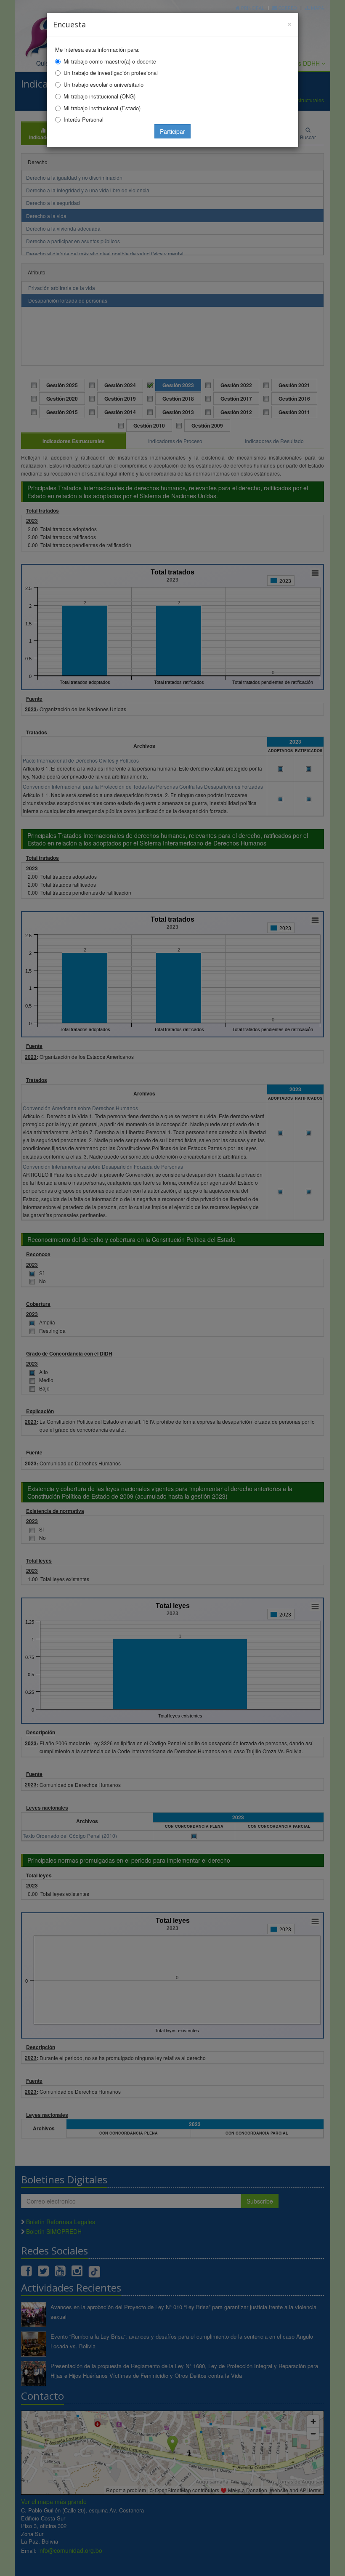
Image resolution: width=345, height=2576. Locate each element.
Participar (172, 131)
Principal (252, 8)
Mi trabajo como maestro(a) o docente (110, 61)
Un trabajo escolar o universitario (103, 84)
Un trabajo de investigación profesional (111, 73)
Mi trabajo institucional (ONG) (100, 96)
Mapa (317, 8)
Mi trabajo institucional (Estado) (102, 108)
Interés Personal (84, 119)
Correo (287, 8)
